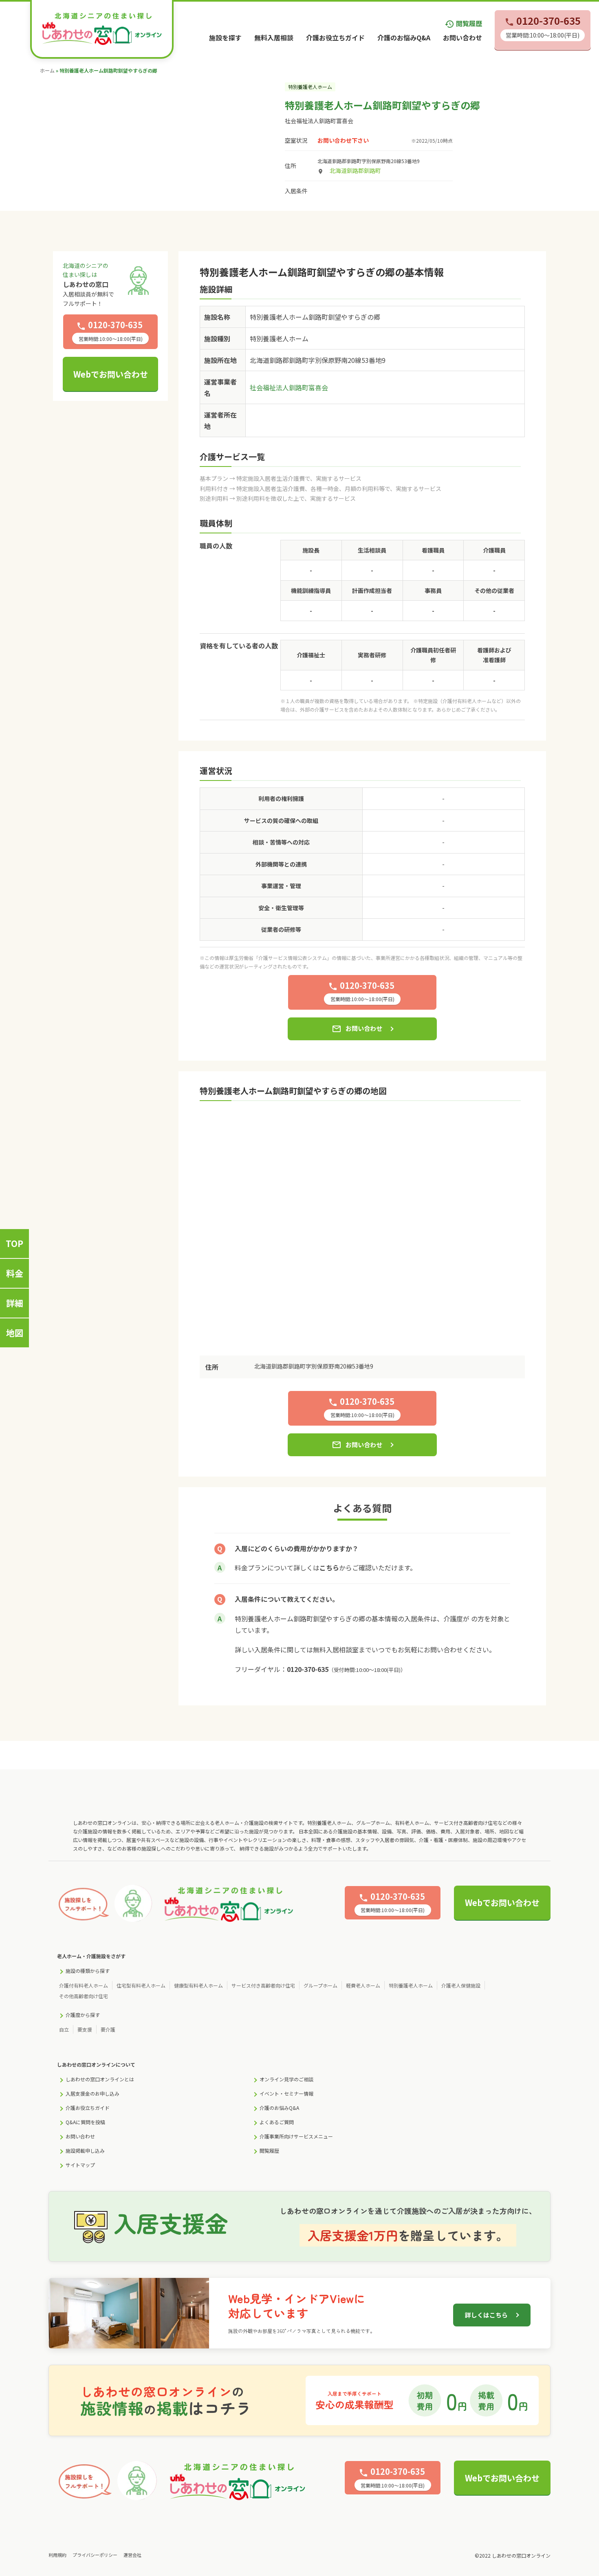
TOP (14, 1243)
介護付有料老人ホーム (84, 1985)
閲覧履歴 (463, 23)
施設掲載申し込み (85, 2150)
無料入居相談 (274, 38)
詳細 (15, 1303)
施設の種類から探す (88, 1971)
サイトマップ (80, 2165)
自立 (64, 2029)
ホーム (47, 70)
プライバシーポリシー (95, 2555)
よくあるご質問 (277, 2122)
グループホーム (320, 1985)
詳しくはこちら (486, 2315)
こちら (329, 1568)
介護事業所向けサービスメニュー (296, 2136)
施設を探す (225, 38)
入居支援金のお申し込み (92, 2093)
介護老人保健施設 (461, 1985)
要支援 (85, 2029)
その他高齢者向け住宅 (84, 1996)
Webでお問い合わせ (111, 374)
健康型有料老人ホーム (198, 1985)
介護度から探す (83, 2015)
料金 (15, 1273)
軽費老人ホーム (363, 1985)
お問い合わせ (462, 38)
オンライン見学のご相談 (286, 2079)
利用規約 (57, 2555)
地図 (15, 1333)
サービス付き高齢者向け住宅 (263, 1985)
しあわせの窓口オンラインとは (100, 2079)
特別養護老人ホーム (411, 1985)
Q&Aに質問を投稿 (85, 2122)
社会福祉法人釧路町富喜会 (319, 121)
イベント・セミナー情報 (286, 2093)
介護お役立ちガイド (335, 38)
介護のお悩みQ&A (404, 38)
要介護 (108, 2029)
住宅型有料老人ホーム (141, 1985)
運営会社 (132, 2555)
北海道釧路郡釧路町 (355, 170)
